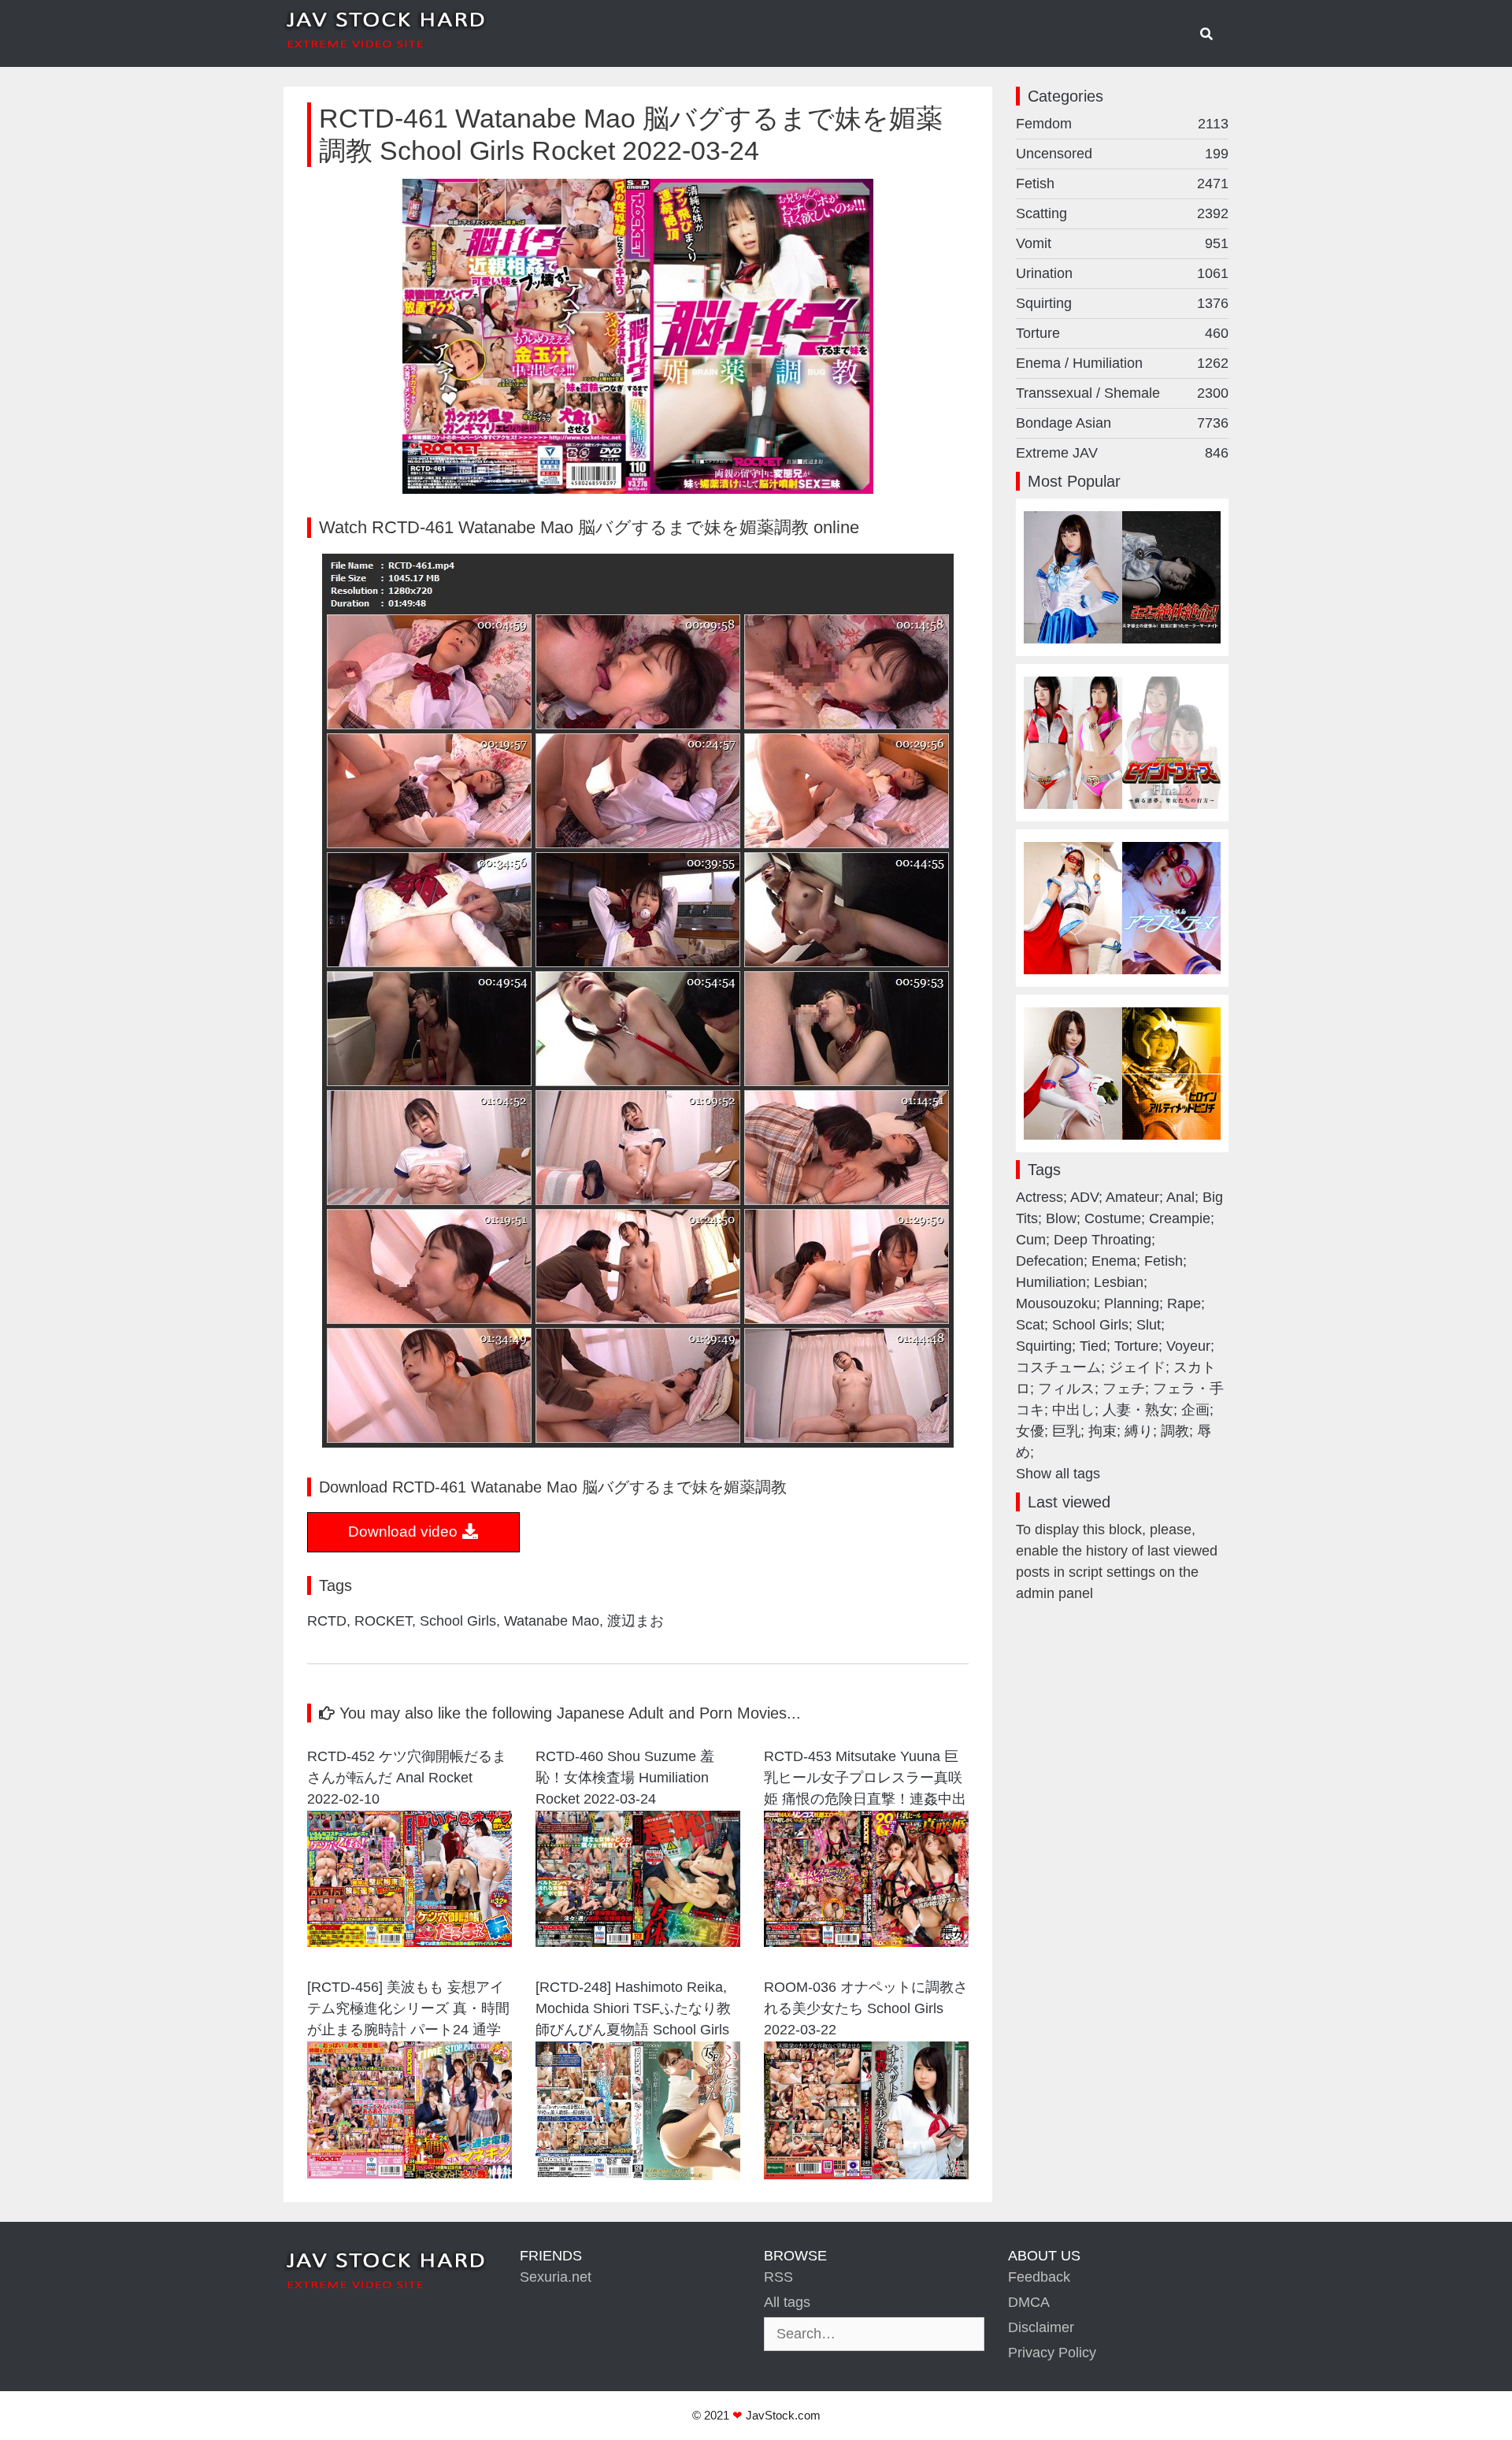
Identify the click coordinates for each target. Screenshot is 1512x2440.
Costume (1113, 1218)
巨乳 (1066, 1431)
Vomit (1122, 243)
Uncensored (1122, 154)
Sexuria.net (556, 2277)
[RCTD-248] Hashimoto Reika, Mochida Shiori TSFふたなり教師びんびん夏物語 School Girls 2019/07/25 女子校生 (633, 2010)
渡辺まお (636, 1621)
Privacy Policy (1052, 2353)
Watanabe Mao (552, 1621)
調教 (1175, 1431)
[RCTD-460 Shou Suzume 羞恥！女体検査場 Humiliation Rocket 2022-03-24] (638, 1942)
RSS (778, 2277)
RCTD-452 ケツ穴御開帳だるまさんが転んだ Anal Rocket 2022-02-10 (407, 1778)
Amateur (1132, 1197)
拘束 (1102, 1431)
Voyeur (1188, 1346)
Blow (1061, 1218)
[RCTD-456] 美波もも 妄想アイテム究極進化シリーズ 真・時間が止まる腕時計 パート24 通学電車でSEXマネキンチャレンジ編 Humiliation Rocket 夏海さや (408, 2010)
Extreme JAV (1122, 453)
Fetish (1122, 184)
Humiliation (1051, 1282)
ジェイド (1137, 1367)
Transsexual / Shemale (1122, 393)
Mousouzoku (1056, 1303)
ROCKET (383, 1621)
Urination (1122, 273)
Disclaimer (1041, 2327)
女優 (1030, 1431)
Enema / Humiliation (1122, 363)
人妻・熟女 (1138, 1410)
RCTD (327, 1621)
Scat (1030, 1325)
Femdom (1122, 124)
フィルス (1066, 1389)
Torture (1122, 333)
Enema (1114, 1261)
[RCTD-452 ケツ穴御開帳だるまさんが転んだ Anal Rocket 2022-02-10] (409, 1942)
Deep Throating (1102, 1240)
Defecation (1050, 1261)
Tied (1093, 1346)
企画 (1195, 1410)
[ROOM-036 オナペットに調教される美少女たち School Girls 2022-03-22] (866, 2175)
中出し (1073, 1410)
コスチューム (1058, 1367)
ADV (1084, 1197)
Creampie (1180, 1218)
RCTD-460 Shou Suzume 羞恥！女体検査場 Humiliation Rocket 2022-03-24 (625, 1778)
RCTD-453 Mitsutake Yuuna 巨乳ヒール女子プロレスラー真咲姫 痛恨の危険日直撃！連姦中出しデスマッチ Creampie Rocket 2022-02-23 (865, 1780)
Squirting (1122, 303)
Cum (1031, 1240)
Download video (405, 1531)
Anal (1180, 1197)
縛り (1139, 1431)
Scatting (1122, 213)
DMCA (1029, 2302)
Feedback (1039, 2277)
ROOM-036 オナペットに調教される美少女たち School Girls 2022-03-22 (866, 2008)
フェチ (1124, 1389)
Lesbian (1119, 1282)
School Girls (458, 1621)
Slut (1149, 1325)
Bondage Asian (1122, 423)
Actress (1039, 1197)
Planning (1132, 1303)
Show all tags (1058, 1474)
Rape (1184, 1303)
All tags (787, 2302)
